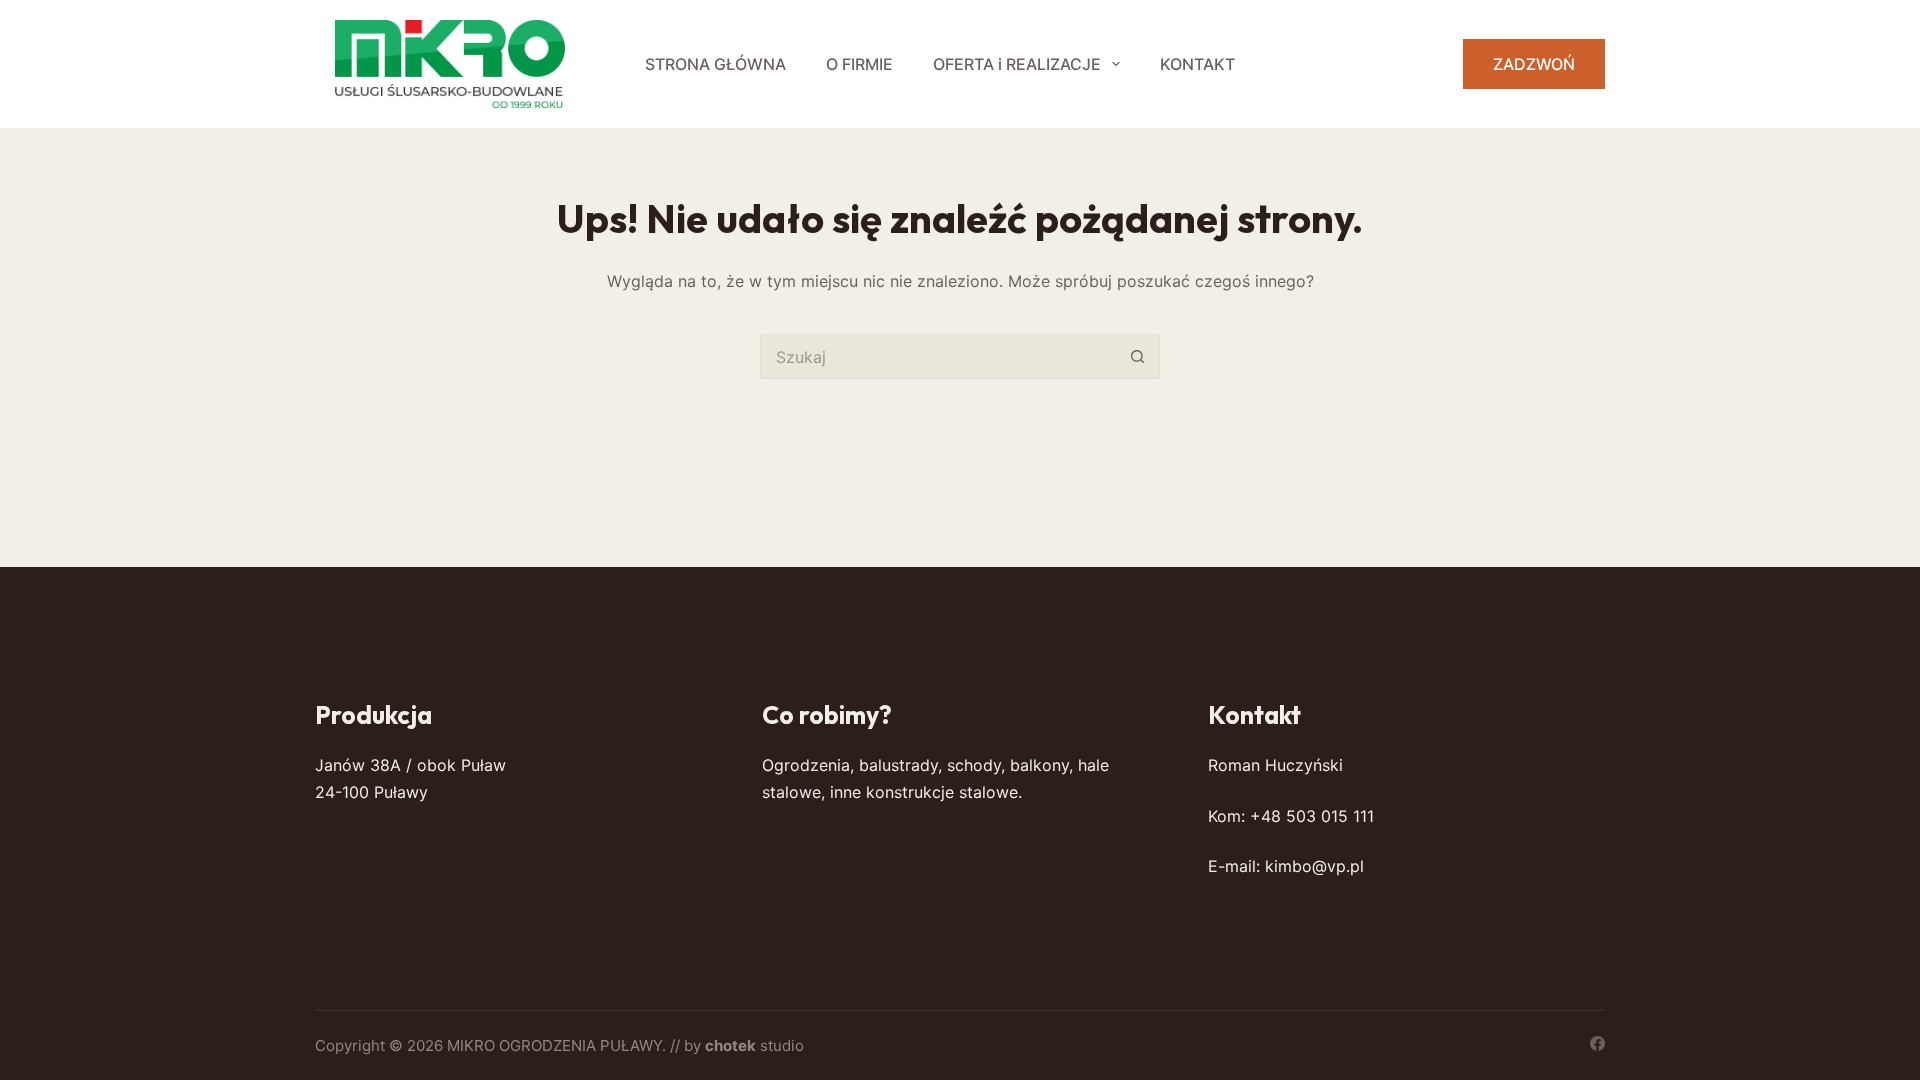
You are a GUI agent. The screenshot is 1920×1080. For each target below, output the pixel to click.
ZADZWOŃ (1534, 64)
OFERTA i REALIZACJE (1017, 64)
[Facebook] (1597, 1043)
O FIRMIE (859, 64)
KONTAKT (1197, 64)
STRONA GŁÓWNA (715, 64)
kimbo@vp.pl (1314, 866)
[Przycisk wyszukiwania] (1137, 356)
